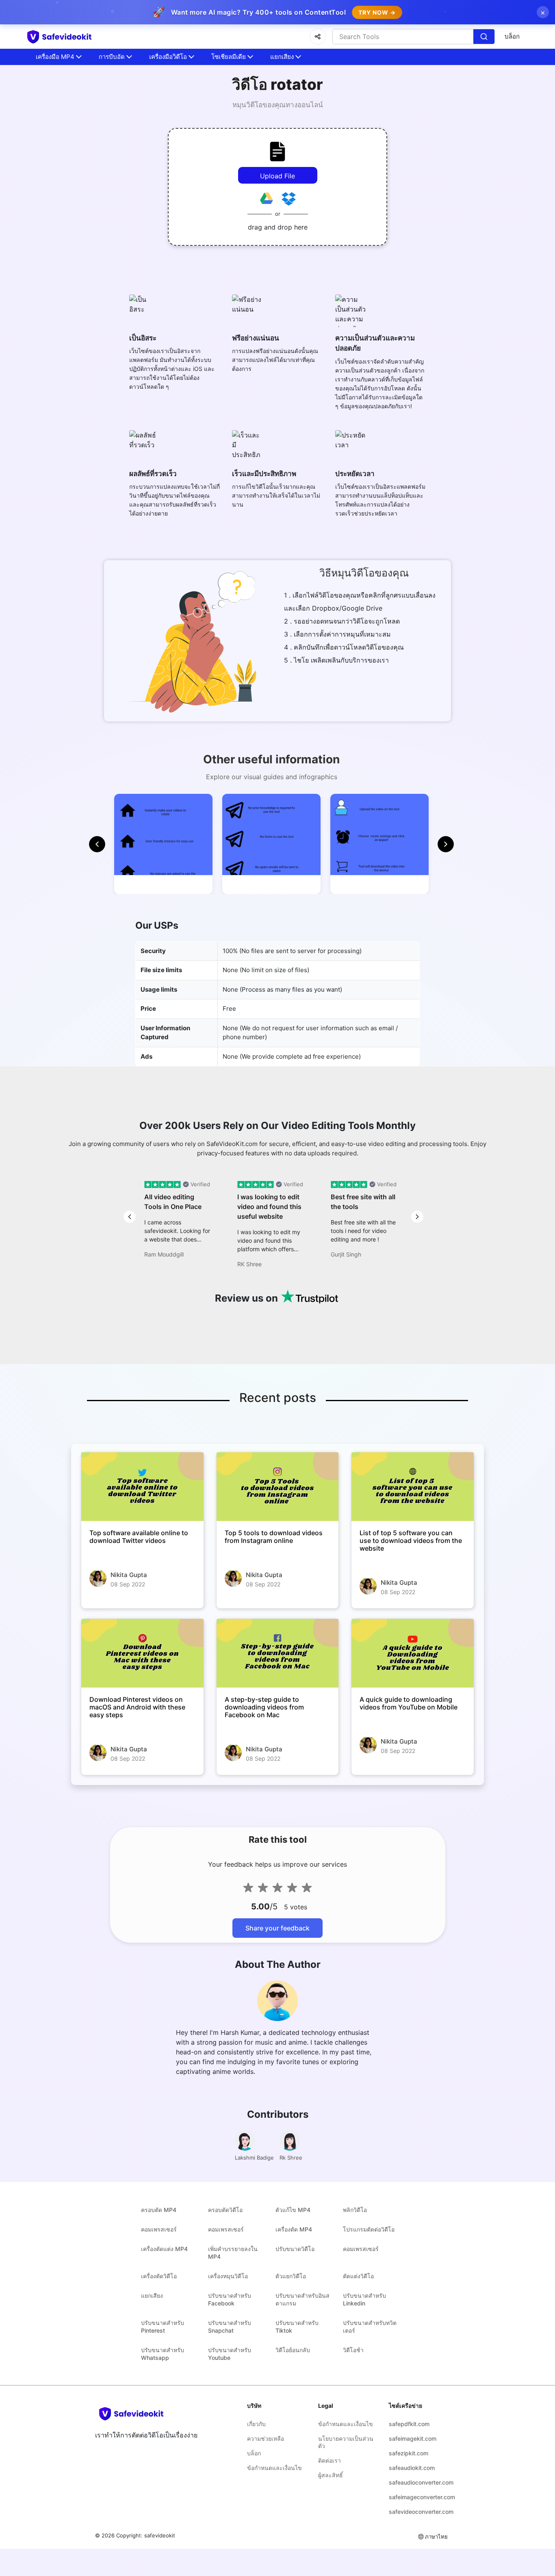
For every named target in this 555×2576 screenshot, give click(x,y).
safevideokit (160, 2535)
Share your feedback (277, 1928)
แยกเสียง (152, 2295)
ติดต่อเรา (330, 2460)
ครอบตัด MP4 (159, 2210)
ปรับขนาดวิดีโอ (295, 2249)
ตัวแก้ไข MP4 (293, 2210)
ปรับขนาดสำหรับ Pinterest (163, 2327)
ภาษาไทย (436, 2537)
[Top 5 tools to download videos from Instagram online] (278, 1487)
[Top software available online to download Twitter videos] (142, 1487)
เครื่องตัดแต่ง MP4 (164, 2249)
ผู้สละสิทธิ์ (331, 2475)
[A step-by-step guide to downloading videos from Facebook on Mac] (278, 1653)
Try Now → (377, 12)
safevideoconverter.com (418, 2512)
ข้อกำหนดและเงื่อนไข (274, 2468)
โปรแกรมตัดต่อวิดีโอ (369, 2229)
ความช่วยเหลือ (266, 2438)
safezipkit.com (409, 2453)
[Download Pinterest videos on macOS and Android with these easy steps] (142, 1653)
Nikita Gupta (129, 1575)
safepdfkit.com (409, 2424)
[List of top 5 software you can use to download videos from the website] (413, 1487)
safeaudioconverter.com (418, 2482)
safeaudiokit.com (412, 2468)
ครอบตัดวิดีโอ (225, 2210)
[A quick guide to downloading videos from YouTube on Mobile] (413, 1653)
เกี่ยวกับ (256, 2424)
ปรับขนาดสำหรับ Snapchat (230, 2327)
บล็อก (512, 36)
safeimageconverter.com (418, 2497)
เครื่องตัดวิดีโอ (159, 2276)
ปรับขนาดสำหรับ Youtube (230, 2354)
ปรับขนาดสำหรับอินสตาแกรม (302, 2299)
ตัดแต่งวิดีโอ (358, 2276)
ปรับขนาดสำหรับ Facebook (230, 2299)
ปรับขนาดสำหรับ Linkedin (364, 2299)
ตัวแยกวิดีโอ (291, 2276)
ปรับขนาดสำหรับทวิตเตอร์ (370, 2327)
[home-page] (74, 37)
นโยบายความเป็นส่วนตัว (346, 2442)
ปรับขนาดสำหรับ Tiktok (297, 2327)
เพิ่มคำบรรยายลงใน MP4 (233, 2253)
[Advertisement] (49, 195)
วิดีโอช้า (353, 2350)
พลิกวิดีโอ (355, 2210)
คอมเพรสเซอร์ (159, 2229)
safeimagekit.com (413, 2438)
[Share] (318, 37)
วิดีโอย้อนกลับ (293, 2350)
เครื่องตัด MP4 (294, 2229)
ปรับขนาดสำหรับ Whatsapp (163, 2354)
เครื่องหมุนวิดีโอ (228, 2276)
